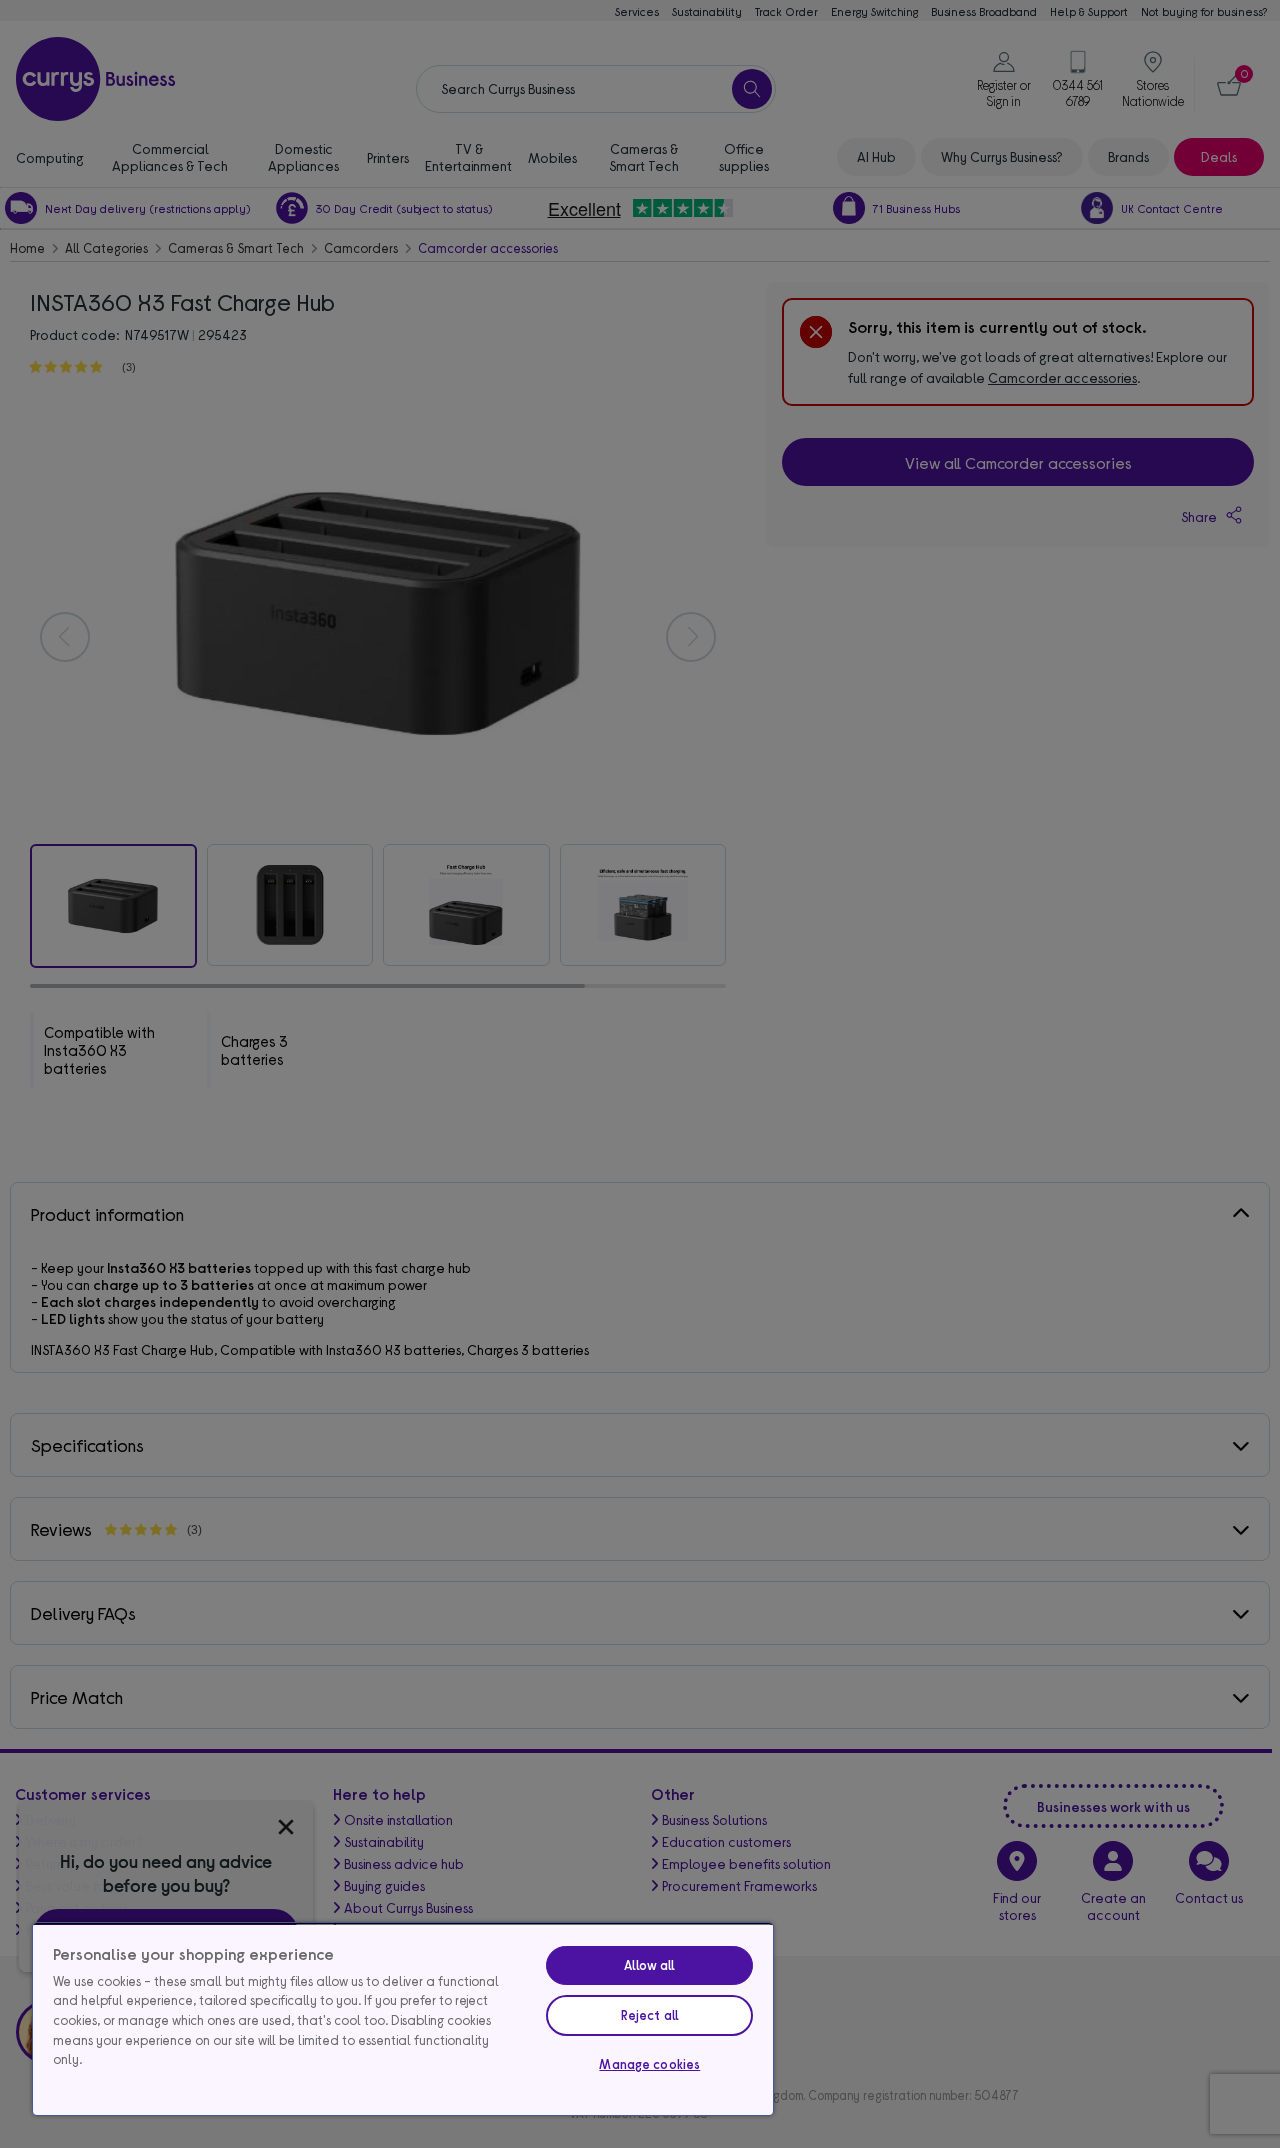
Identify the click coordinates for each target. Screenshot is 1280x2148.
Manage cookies (649, 2064)
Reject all (650, 2015)
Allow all (649, 1965)
